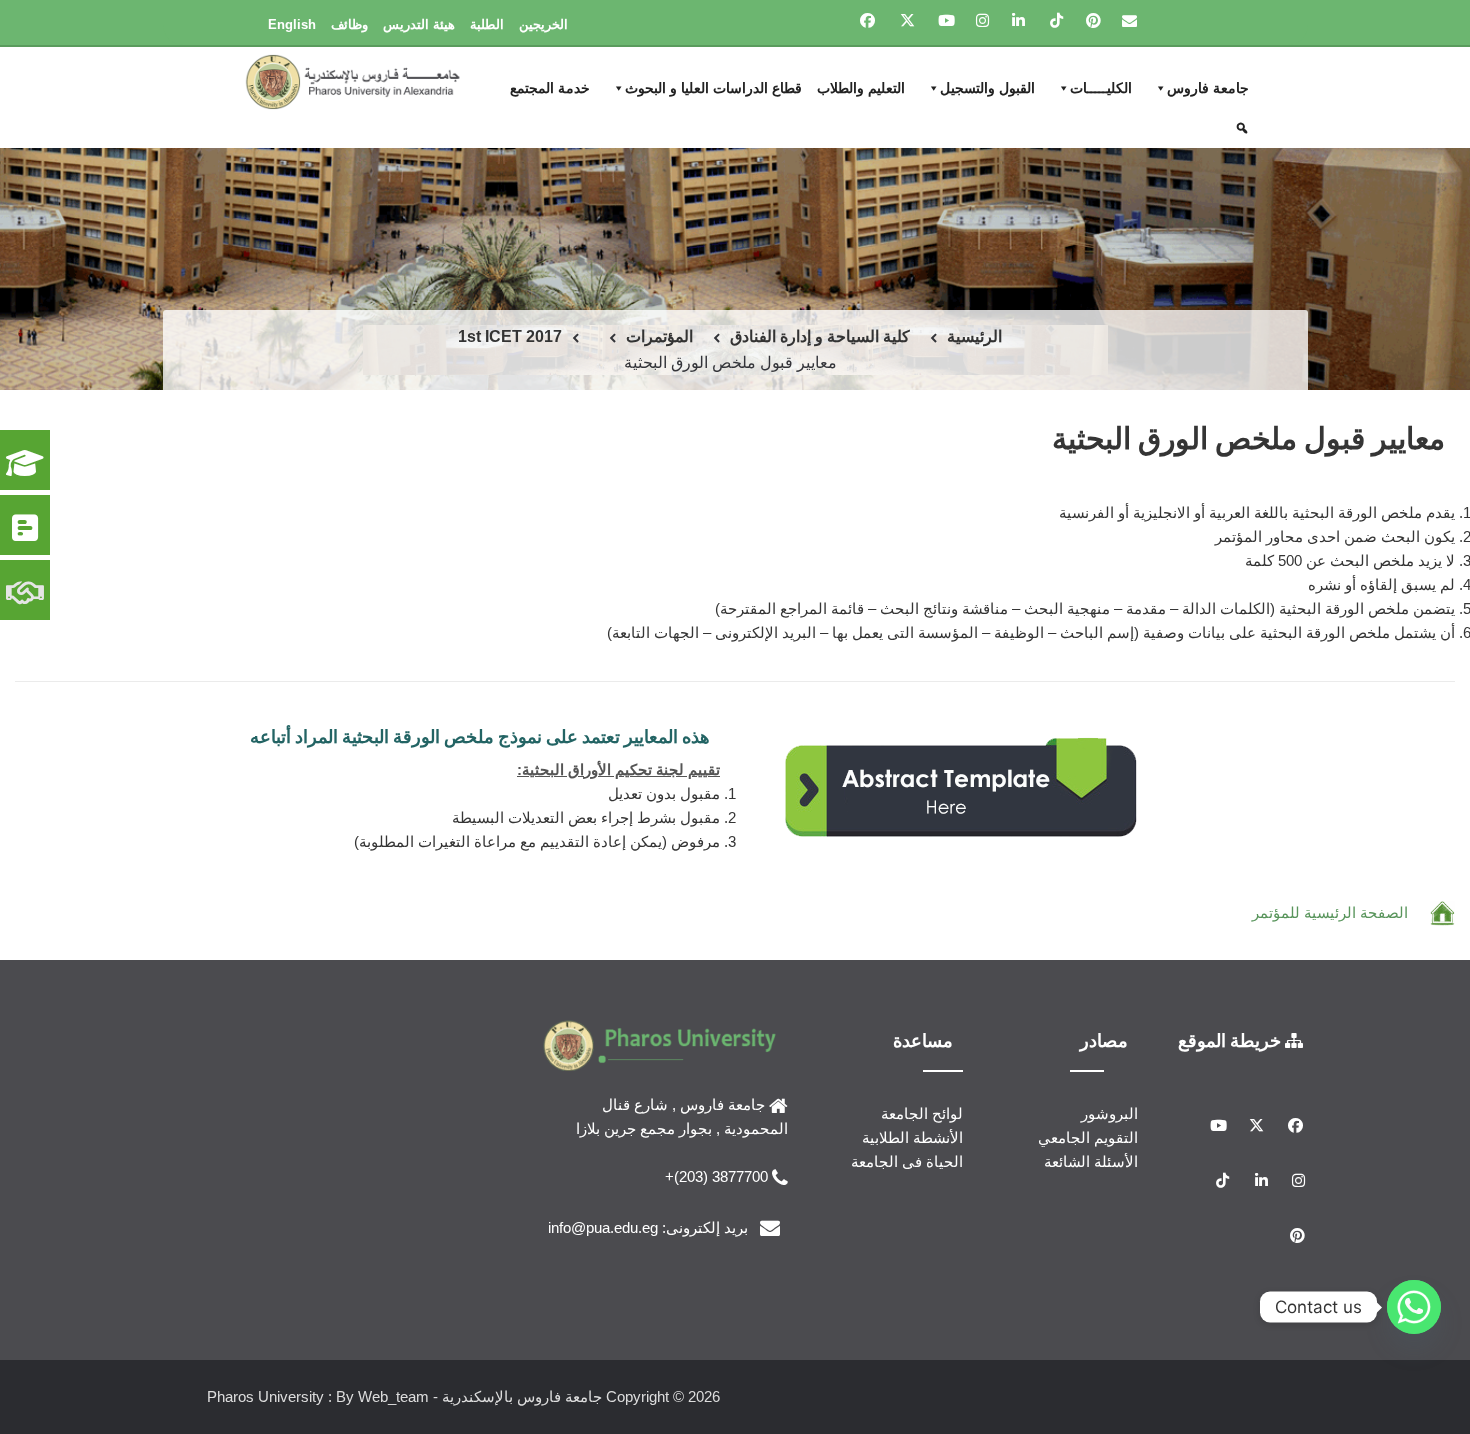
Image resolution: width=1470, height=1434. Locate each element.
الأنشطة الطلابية (912, 1137)
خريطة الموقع (1231, 1040)
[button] (1244, 128)
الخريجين (543, 24)
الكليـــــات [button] (1101, 88)
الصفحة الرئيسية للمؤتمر (1330, 912)
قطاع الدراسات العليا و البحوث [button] (713, 88)
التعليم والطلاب (861, 88)
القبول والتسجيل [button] (987, 88)
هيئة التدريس (419, 24)
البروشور (1109, 1113)
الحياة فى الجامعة (907, 1161)
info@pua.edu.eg (603, 1227)
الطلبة (487, 24)
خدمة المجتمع (550, 88)
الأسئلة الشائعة (1091, 1161)
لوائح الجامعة (922, 1113)
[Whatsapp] (1414, 1307)
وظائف (349, 24)
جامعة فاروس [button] (1208, 88)
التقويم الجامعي (1088, 1137)
